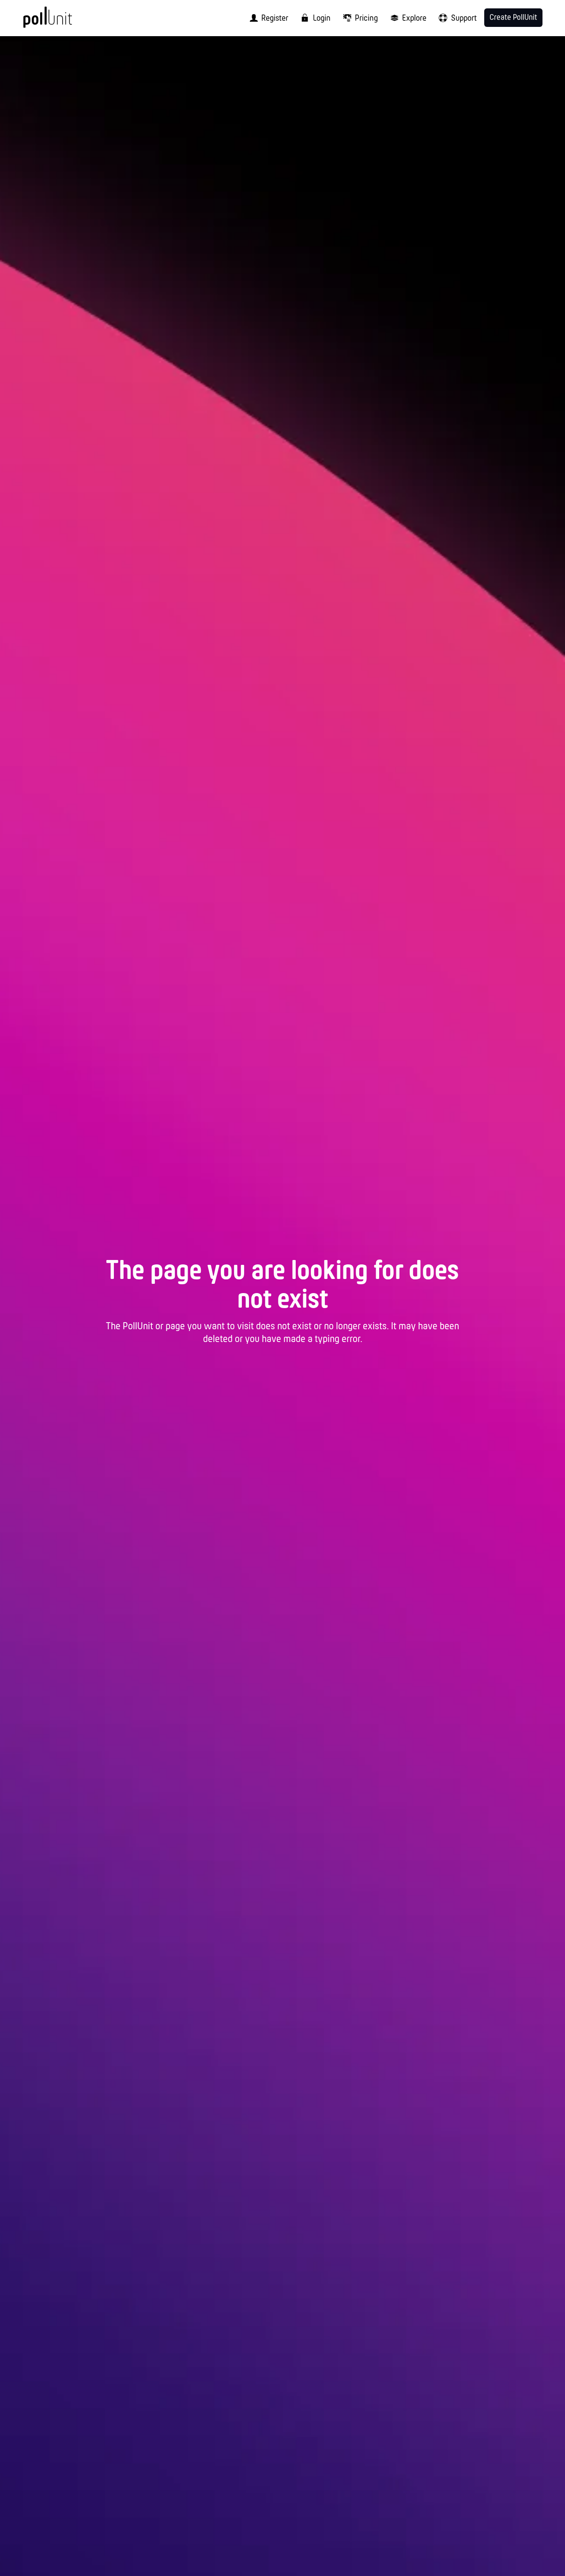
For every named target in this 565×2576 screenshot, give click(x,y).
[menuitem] (266, 18)
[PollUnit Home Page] (62, 21)
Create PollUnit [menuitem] (513, 18)
